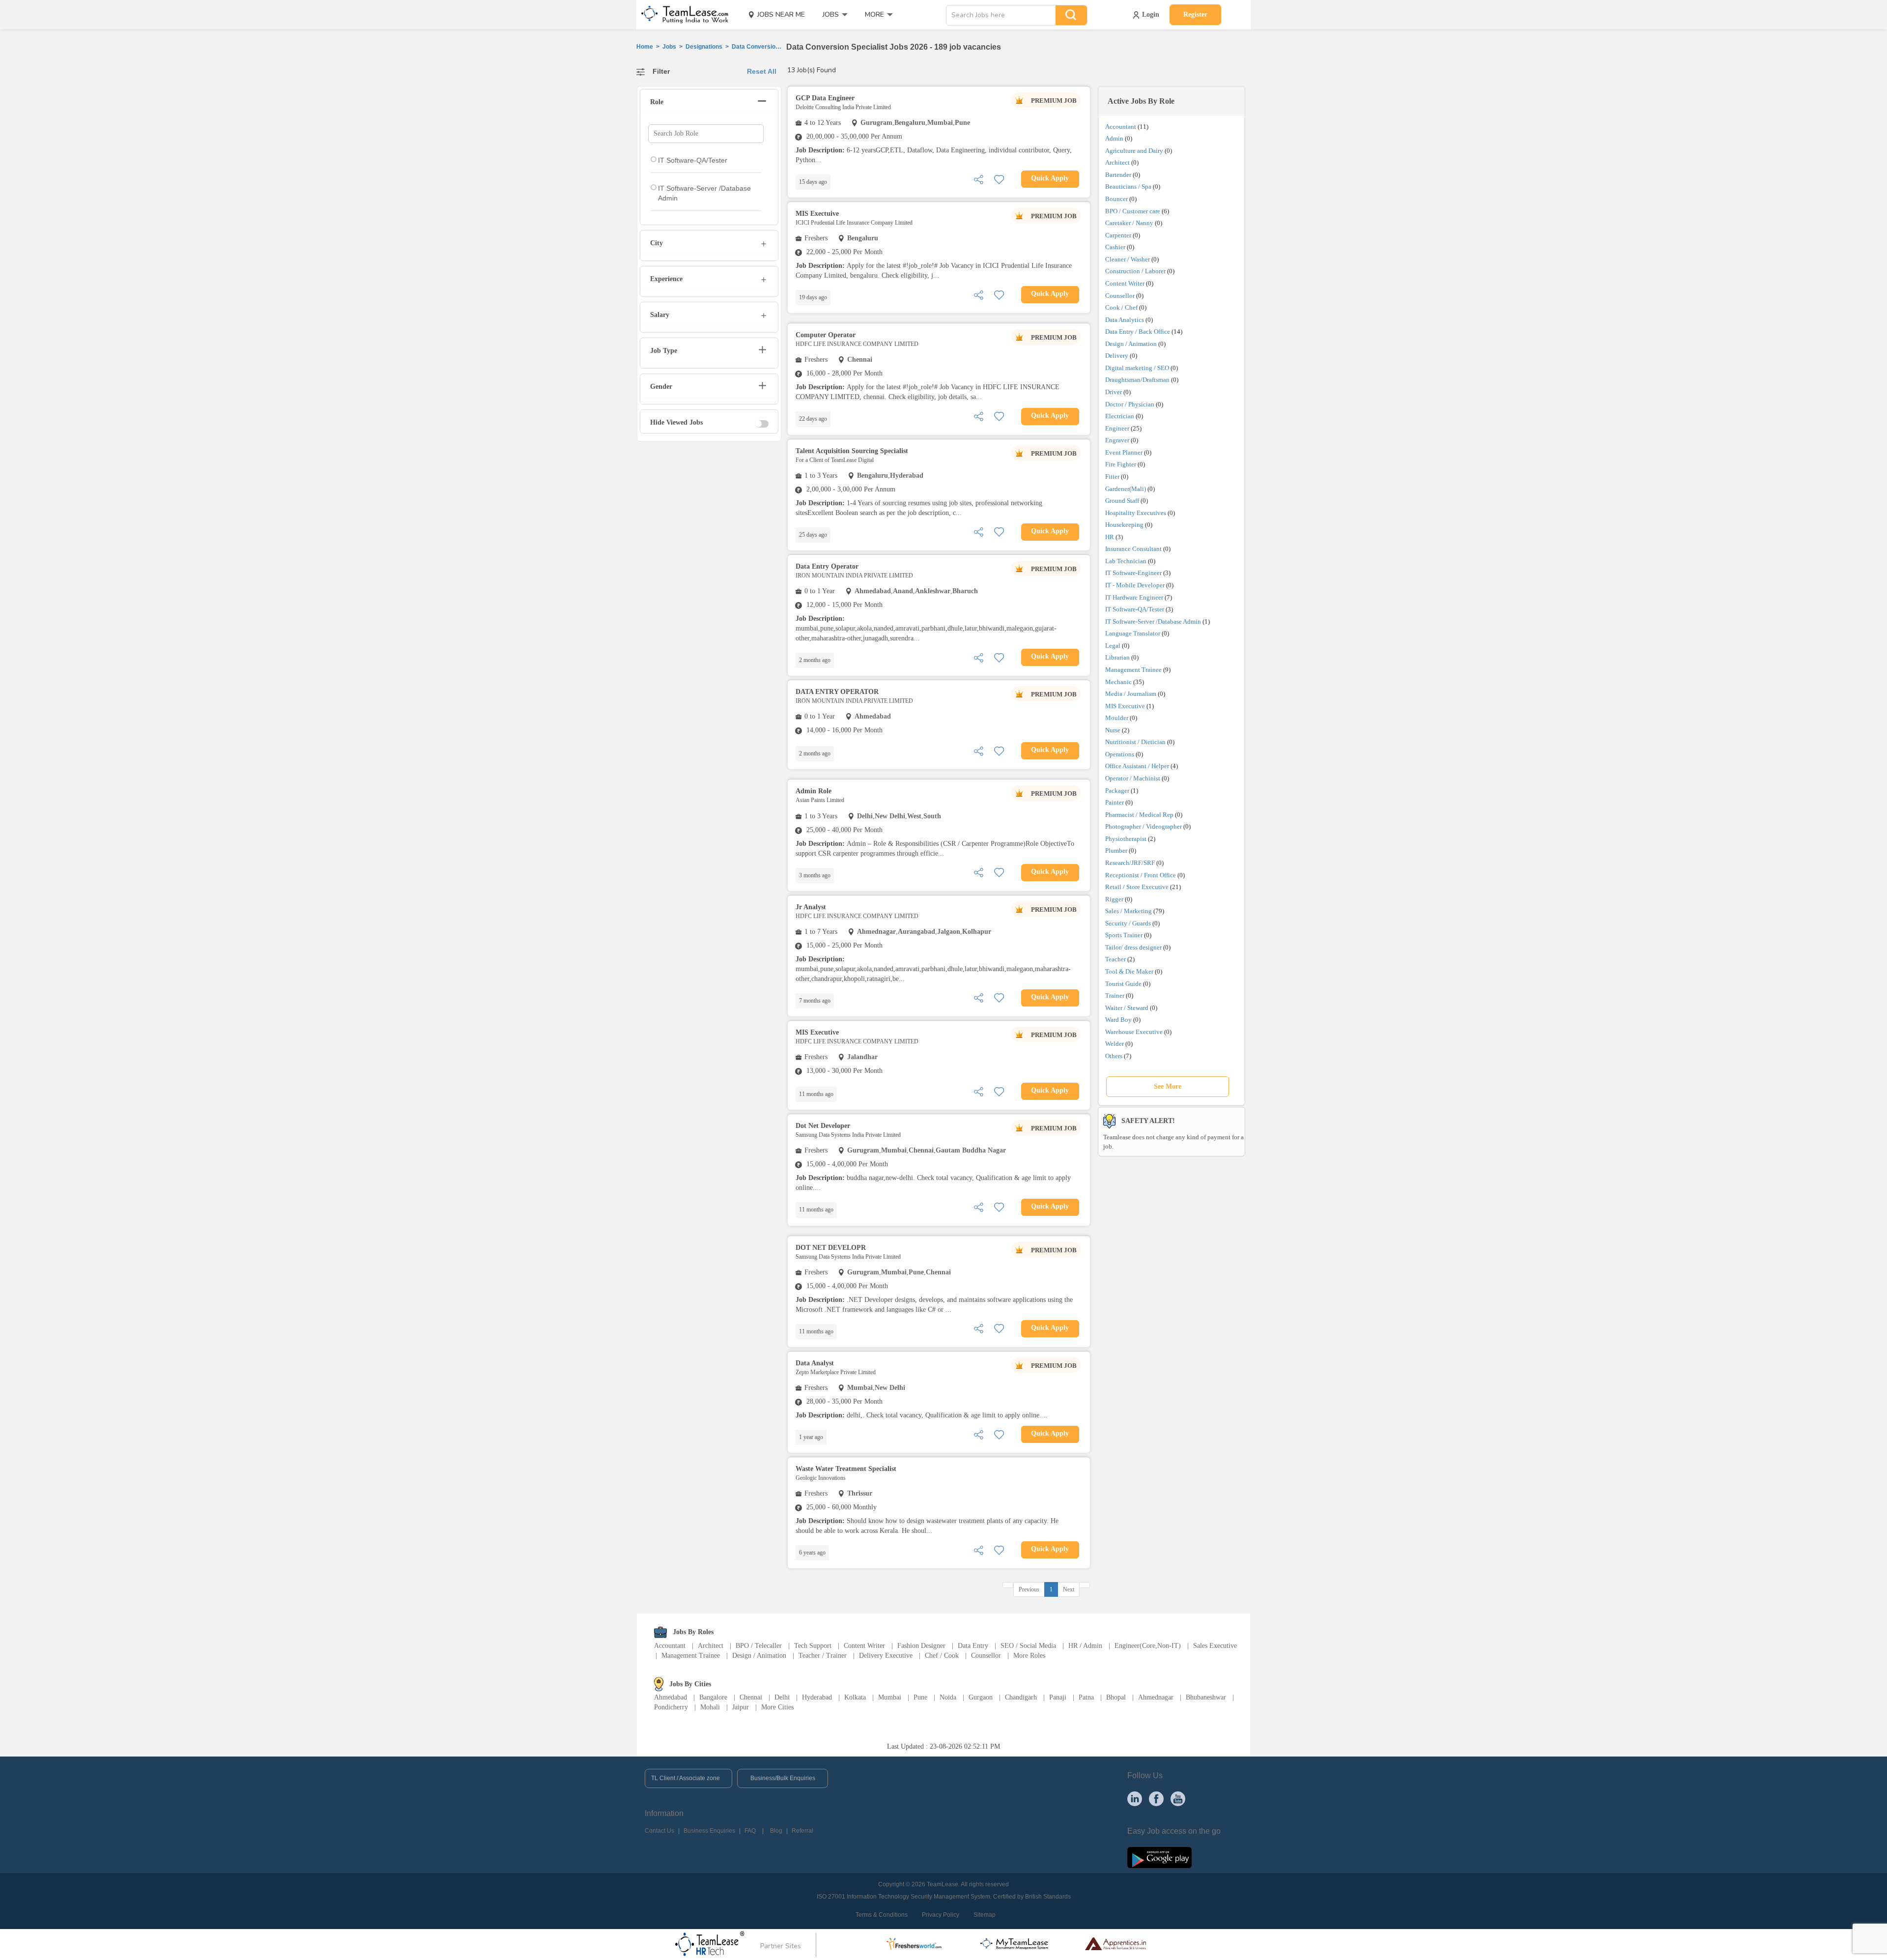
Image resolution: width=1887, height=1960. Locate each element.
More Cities (777, 1707)
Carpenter (1118, 235)
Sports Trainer (1124, 935)
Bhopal (1116, 1697)
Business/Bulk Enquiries (783, 1778)
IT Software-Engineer (1133, 573)
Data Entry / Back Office (1138, 331)
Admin (1114, 138)
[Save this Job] (999, 179)
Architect (1117, 162)
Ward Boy (1118, 1020)
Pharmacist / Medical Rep (1139, 815)
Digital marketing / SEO (1137, 368)
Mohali (710, 1707)
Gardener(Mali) (1126, 489)
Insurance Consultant (1133, 549)
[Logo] (682, 15)
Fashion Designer (921, 1646)
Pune (920, 1697)
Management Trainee (1133, 670)
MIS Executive (1125, 706)
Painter (1115, 802)
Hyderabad (817, 1697)
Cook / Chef (1121, 307)
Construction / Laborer (1135, 271)
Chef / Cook (942, 1656)
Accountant (1121, 127)
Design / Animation (1131, 344)
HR (1110, 537)
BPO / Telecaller (759, 1646)
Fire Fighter (1121, 464)
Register (1195, 14)
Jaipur (741, 1707)
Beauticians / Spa (1128, 187)
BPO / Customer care (1133, 211)
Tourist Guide (1123, 984)
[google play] (1159, 1857)
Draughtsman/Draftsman (1137, 380)
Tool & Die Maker (1130, 971)
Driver (1114, 392)
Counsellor (1120, 296)
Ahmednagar (1156, 1697)
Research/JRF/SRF (1130, 863)
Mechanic (1118, 682)
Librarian (1117, 657)
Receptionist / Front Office (1141, 875)
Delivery (1117, 356)
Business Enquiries (709, 1831)
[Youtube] (1178, 1798)
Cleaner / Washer (1128, 259)
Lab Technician (1126, 561)
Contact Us (659, 1831)
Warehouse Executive (1134, 1032)
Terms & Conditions (882, 1915)
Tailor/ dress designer (1133, 947)
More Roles (1029, 1656)
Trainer (1115, 995)
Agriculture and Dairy (1134, 151)
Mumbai (890, 1697)
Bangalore (713, 1697)
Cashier (1115, 247)
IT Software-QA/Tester (1135, 609)
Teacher (1115, 959)
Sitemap (985, 1915)
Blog (776, 1831)
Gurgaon (981, 1697)
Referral (802, 1831)
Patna (1086, 1697)
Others (1114, 1056)
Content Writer (1125, 283)
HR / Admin (1085, 1646)
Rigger (1114, 899)
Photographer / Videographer (1144, 826)
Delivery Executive (886, 1656)
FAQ (750, 1831)
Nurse (1113, 730)
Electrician (1120, 416)
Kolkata (855, 1697)
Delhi (782, 1697)
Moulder (1117, 718)
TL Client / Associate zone (686, 1778)
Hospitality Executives (1136, 513)
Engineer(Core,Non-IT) (1148, 1646)
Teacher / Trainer (823, 1656)
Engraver (1117, 440)
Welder (1115, 1044)
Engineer (1117, 428)
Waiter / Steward (1127, 1008)
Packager (1117, 791)
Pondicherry (671, 1707)
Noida (948, 1697)
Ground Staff (1122, 501)
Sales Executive (1215, 1646)
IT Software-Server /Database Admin (1153, 621)
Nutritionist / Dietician (1135, 742)
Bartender (1118, 175)
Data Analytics (1125, 320)
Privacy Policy (941, 1915)
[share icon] (978, 179)
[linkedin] (1135, 1798)
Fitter (1112, 476)
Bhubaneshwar (1206, 1697)
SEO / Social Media (1028, 1646)
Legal (1113, 646)
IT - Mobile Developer (1135, 585)
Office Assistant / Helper (1137, 766)
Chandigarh (1021, 1697)
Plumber (1116, 850)
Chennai (751, 1697)
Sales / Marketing (1129, 911)
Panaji (1058, 1697)
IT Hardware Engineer (1134, 597)
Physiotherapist (1126, 839)
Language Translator (1133, 633)
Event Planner (1124, 452)
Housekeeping (1124, 525)
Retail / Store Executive (1137, 887)
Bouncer (1116, 199)
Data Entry (973, 1646)
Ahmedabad (671, 1697)
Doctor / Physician (1130, 404)
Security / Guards (1128, 923)
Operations (1120, 754)
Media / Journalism (1131, 694)
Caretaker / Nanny (1129, 223)
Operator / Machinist (1133, 778)
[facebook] (1156, 1798)
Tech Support (813, 1646)
